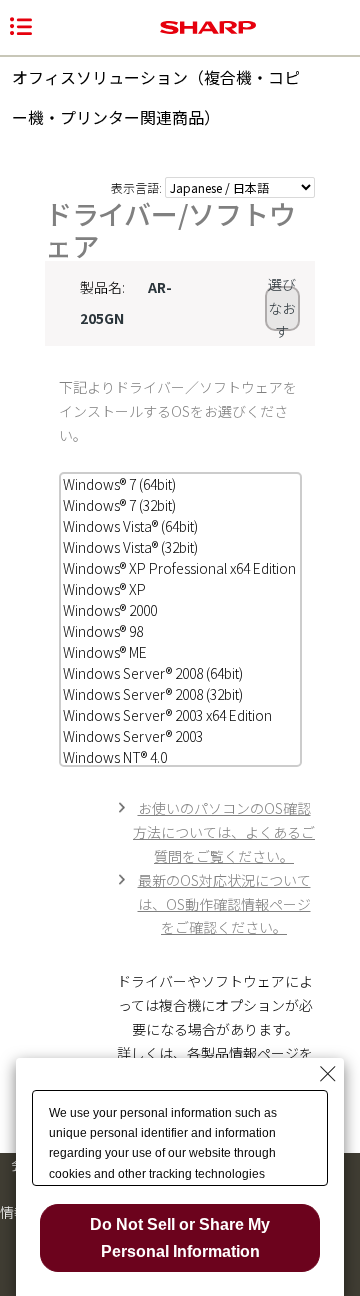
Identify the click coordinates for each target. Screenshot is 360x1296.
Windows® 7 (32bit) (119, 505)
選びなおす (282, 308)
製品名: (102, 287)
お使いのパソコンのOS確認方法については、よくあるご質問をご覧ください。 (224, 832)
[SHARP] (207, 28)
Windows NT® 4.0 (115, 757)
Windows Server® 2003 (133, 736)
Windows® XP (104, 589)
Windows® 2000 (110, 610)
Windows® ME (105, 652)
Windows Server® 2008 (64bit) (153, 673)
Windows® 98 (103, 631)
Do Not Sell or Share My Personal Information (180, 1238)
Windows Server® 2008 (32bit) (153, 694)
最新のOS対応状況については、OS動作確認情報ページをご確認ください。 (224, 904)
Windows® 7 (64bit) (119, 484)
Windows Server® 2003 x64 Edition (167, 715)
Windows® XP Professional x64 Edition (179, 568)
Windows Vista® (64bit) (130, 526)
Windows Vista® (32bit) (130, 547)
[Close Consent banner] (328, 1074)
